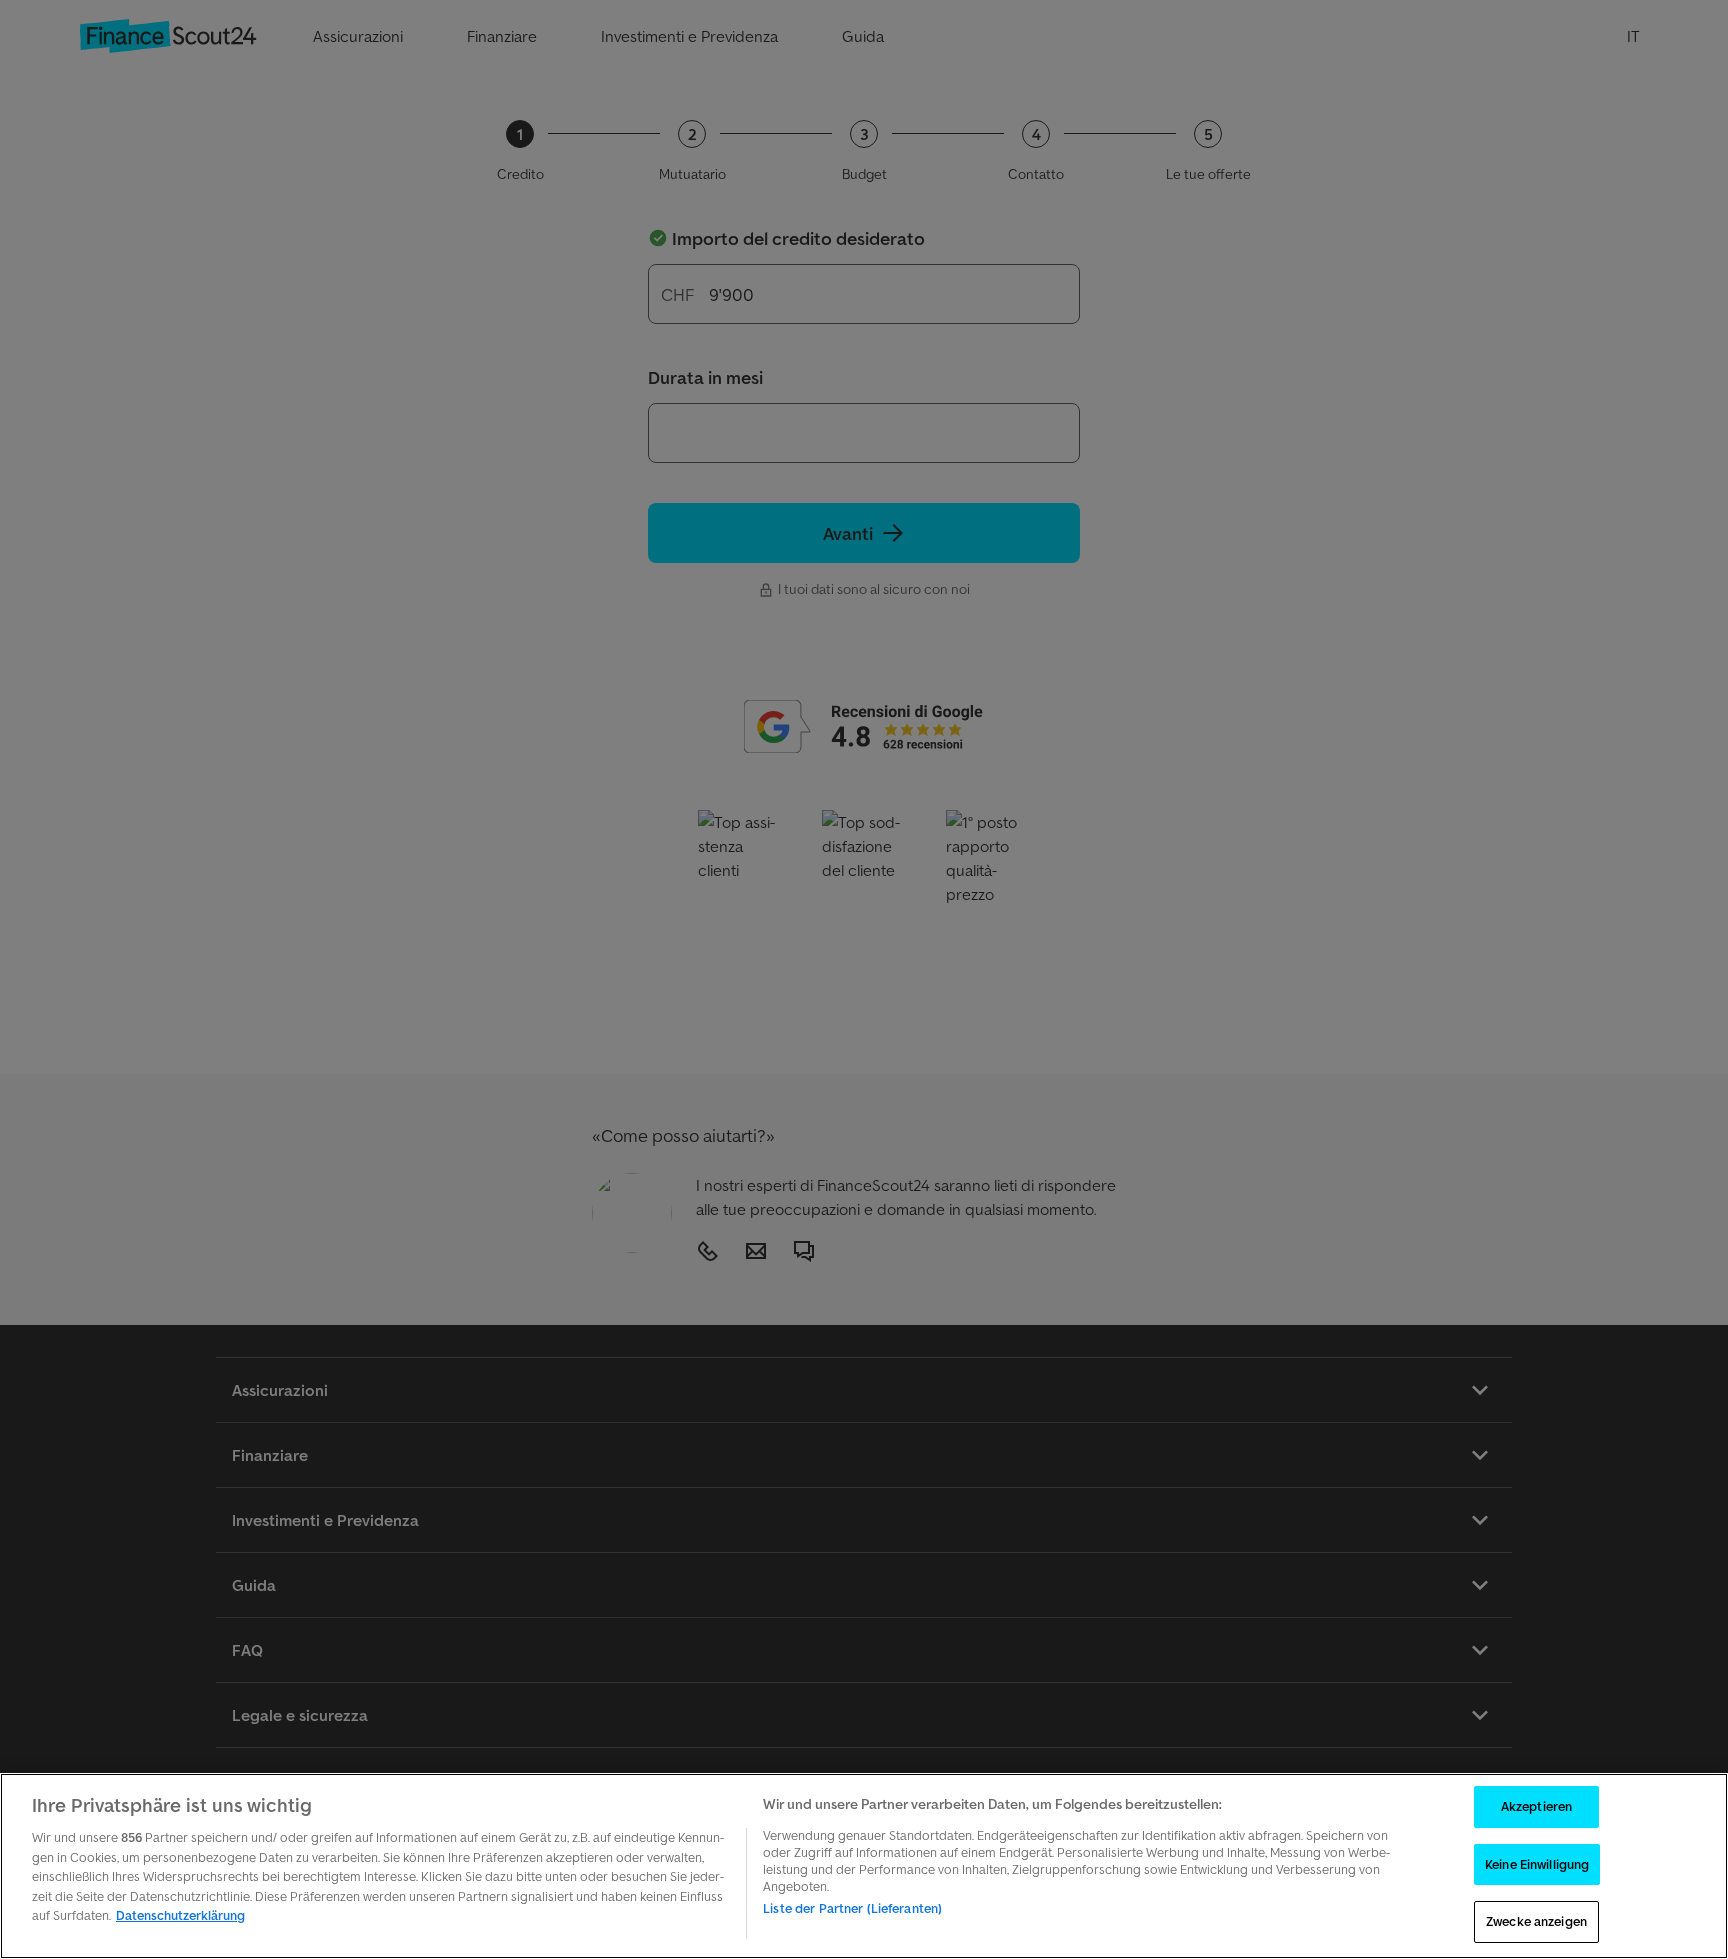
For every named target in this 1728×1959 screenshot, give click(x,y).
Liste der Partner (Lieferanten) (852, 1908)
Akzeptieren (1536, 1806)
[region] (864, 1866)
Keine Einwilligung (1537, 1864)
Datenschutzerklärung (180, 1915)
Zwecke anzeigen (1536, 1921)
